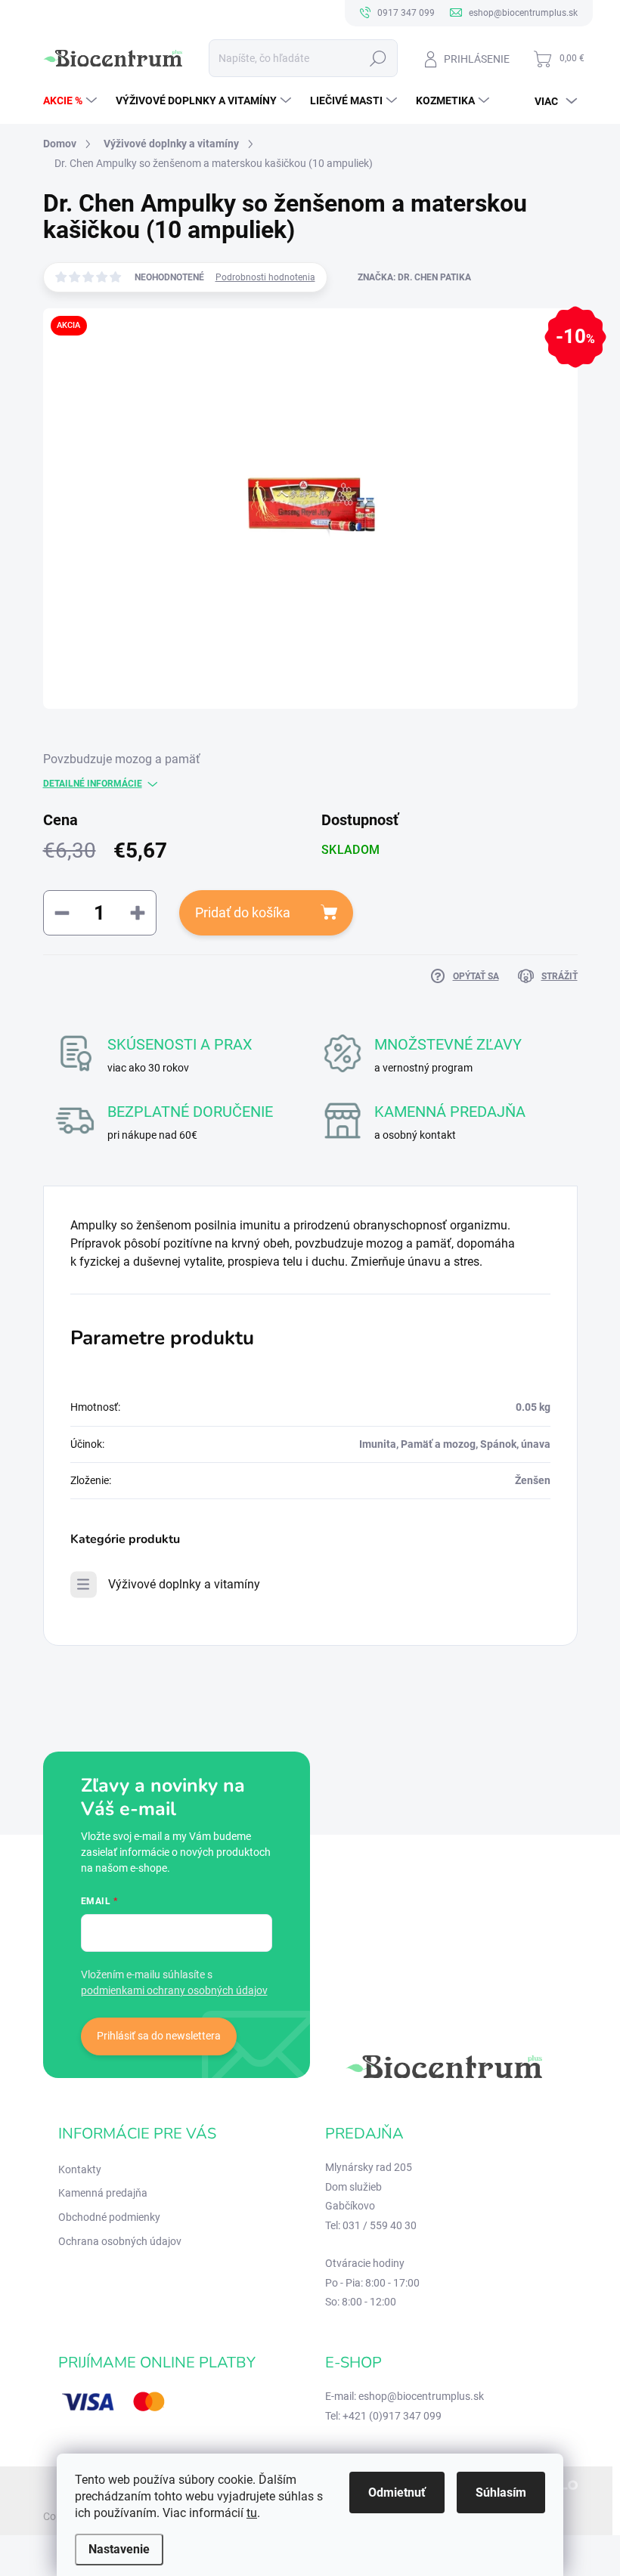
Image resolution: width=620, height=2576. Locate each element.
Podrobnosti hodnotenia (265, 277)
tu (252, 2513)
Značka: (414, 277)
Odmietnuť (397, 2493)
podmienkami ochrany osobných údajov (174, 1990)
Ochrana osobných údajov (120, 2241)
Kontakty (80, 2169)
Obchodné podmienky (109, 2217)
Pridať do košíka (243, 912)
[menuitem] (72, 101)
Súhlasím (501, 2493)
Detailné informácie (93, 784)
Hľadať (378, 58)
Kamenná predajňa (103, 2193)
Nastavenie (119, 2549)
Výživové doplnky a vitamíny (184, 1584)
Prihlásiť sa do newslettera (159, 2036)
